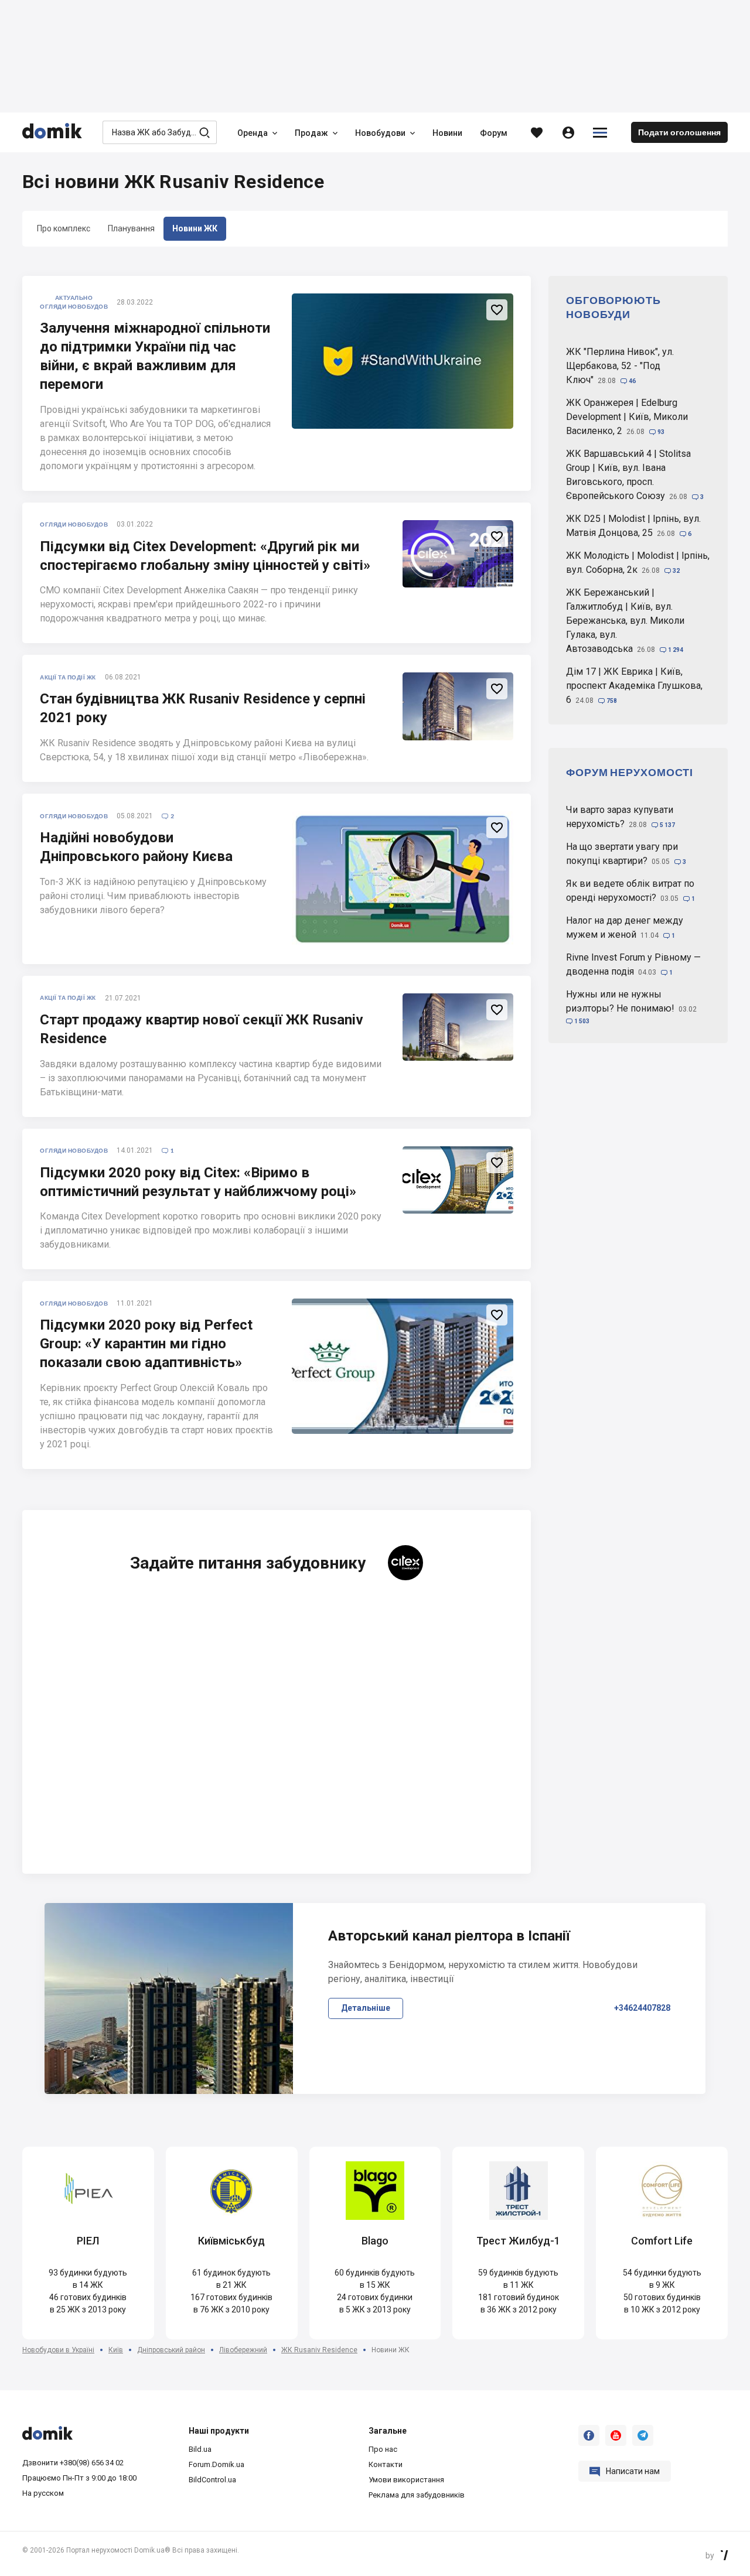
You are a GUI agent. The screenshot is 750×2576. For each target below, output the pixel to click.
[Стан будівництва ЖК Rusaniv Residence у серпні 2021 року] (458, 706)
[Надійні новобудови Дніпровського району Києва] (403, 879)
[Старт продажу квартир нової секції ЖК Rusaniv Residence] (458, 1027)
